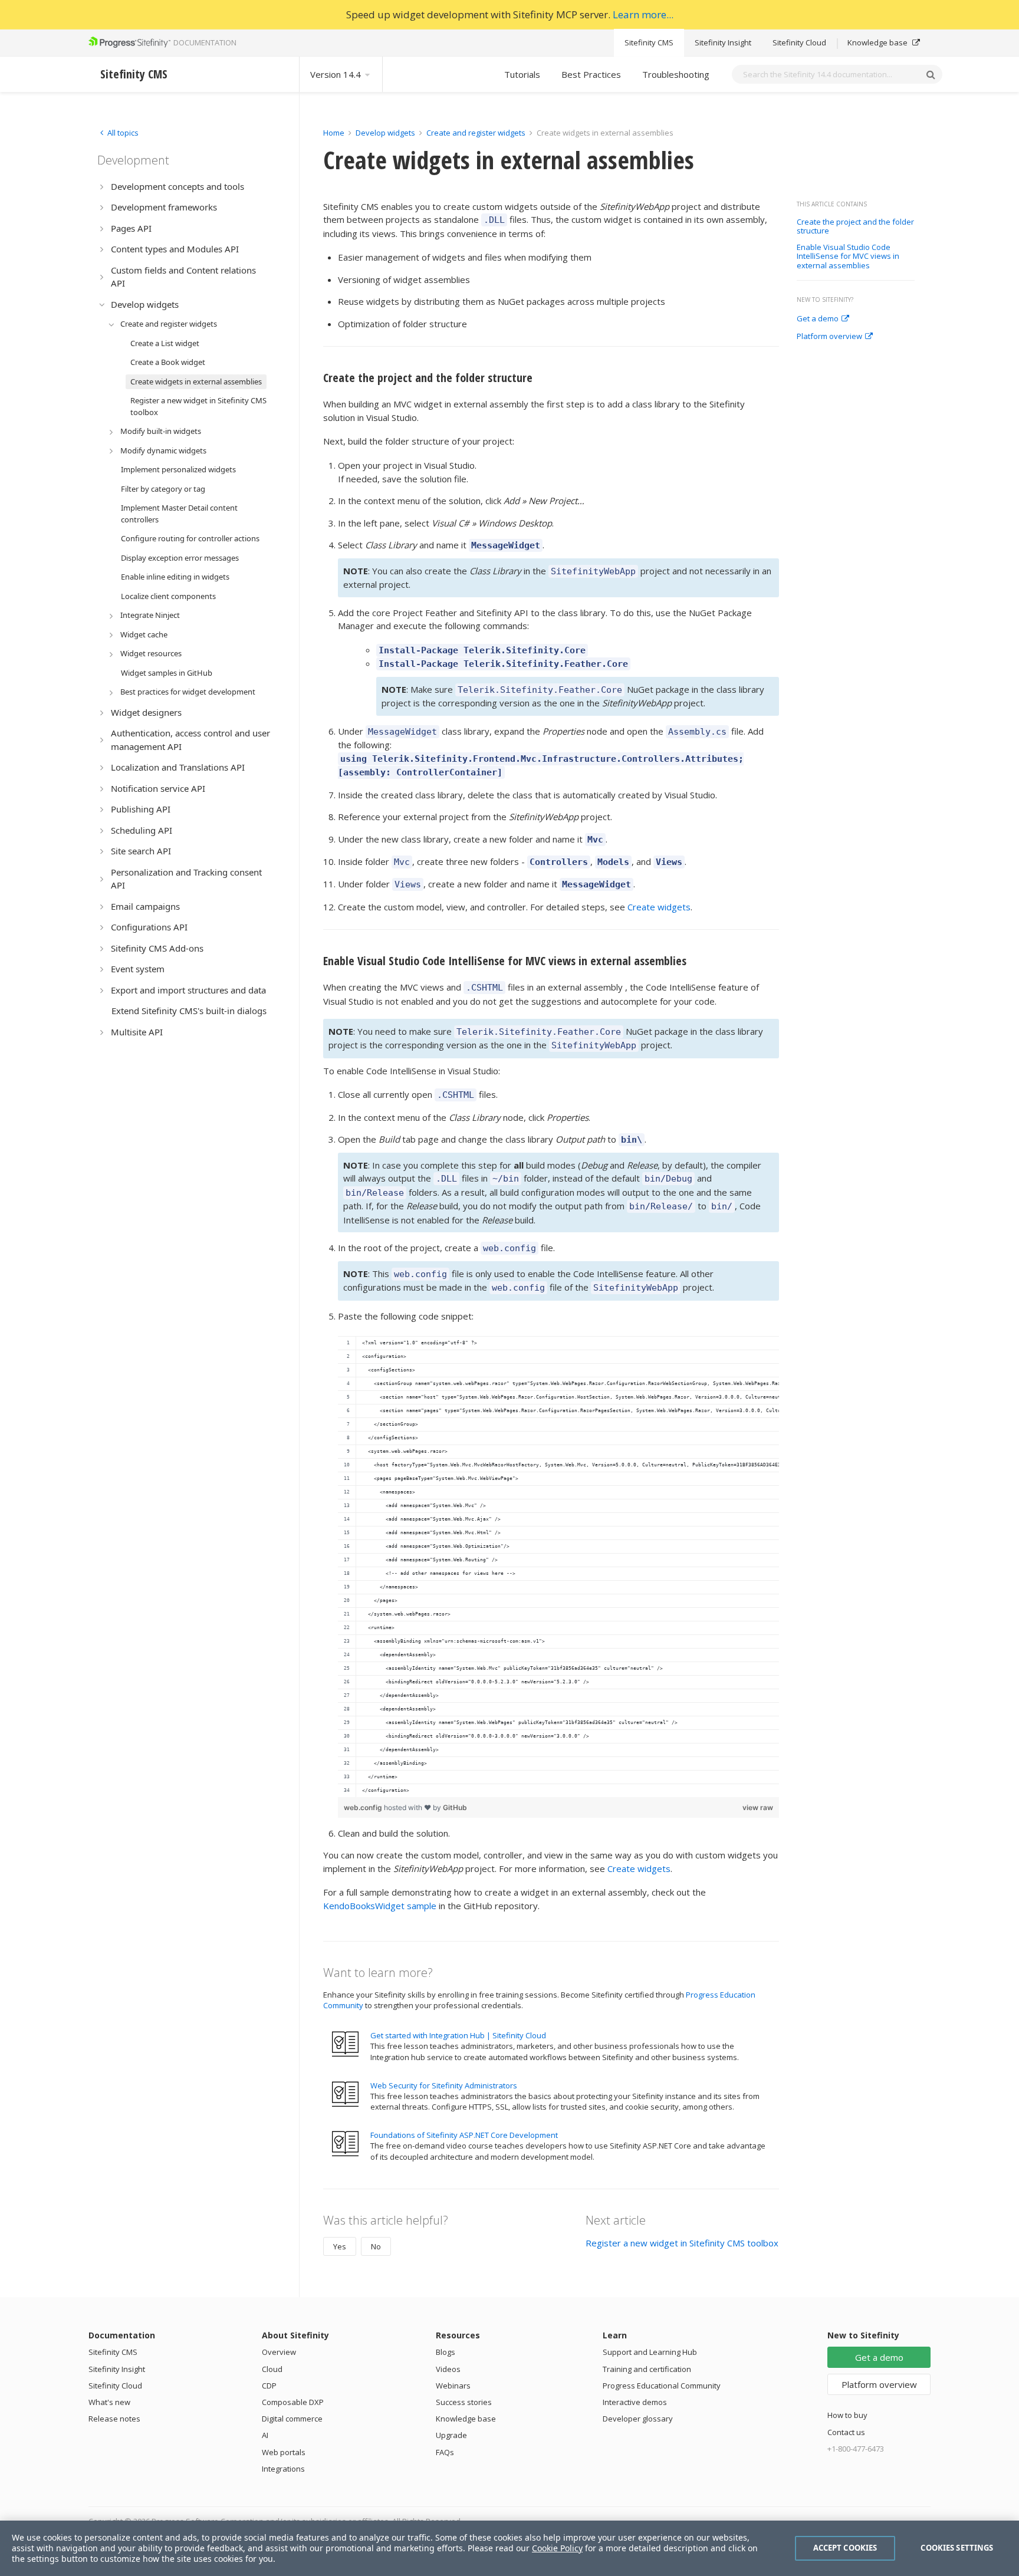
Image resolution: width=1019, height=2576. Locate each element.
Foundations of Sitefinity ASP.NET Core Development (464, 2135)
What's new (109, 2402)
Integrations (283, 2469)
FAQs (445, 2452)
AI (265, 2435)
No (376, 2246)
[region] (558, 1567)
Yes (340, 2246)
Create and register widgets (476, 133)
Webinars (453, 2386)
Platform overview (829, 337)
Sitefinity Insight (723, 42)
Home (334, 133)
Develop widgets (386, 133)
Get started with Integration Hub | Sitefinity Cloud (458, 2035)
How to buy (847, 2415)
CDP (269, 2386)
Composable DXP (293, 2402)
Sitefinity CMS (649, 42)
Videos (448, 2369)
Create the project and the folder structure (855, 227)
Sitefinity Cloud (799, 42)
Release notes (114, 2419)
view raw (758, 1807)
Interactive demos (635, 2402)
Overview (279, 2352)
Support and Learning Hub (650, 2352)
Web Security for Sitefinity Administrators (444, 2085)
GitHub (455, 1807)
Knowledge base (878, 42)
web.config (364, 1807)
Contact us (846, 2432)
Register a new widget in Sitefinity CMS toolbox (682, 2243)
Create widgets (659, 907)
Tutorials (522, 74)
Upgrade (451, 2435)
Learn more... (643, 14)
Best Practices (591, 74)
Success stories (464, 2402)
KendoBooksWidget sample (380, 1906)
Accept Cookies (845, 2548)
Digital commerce (292, 2419)
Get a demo (818, 319)
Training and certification (647, 2369)
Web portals (284, 2452)
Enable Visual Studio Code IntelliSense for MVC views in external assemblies (848, 257)
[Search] (931, 74)
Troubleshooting (676, 74)
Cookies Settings (957, 2548)
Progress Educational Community (662, 2386)
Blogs (446, 2352)
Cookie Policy (557, 2548)
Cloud (272, 2369)
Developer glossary (638, 2419)
